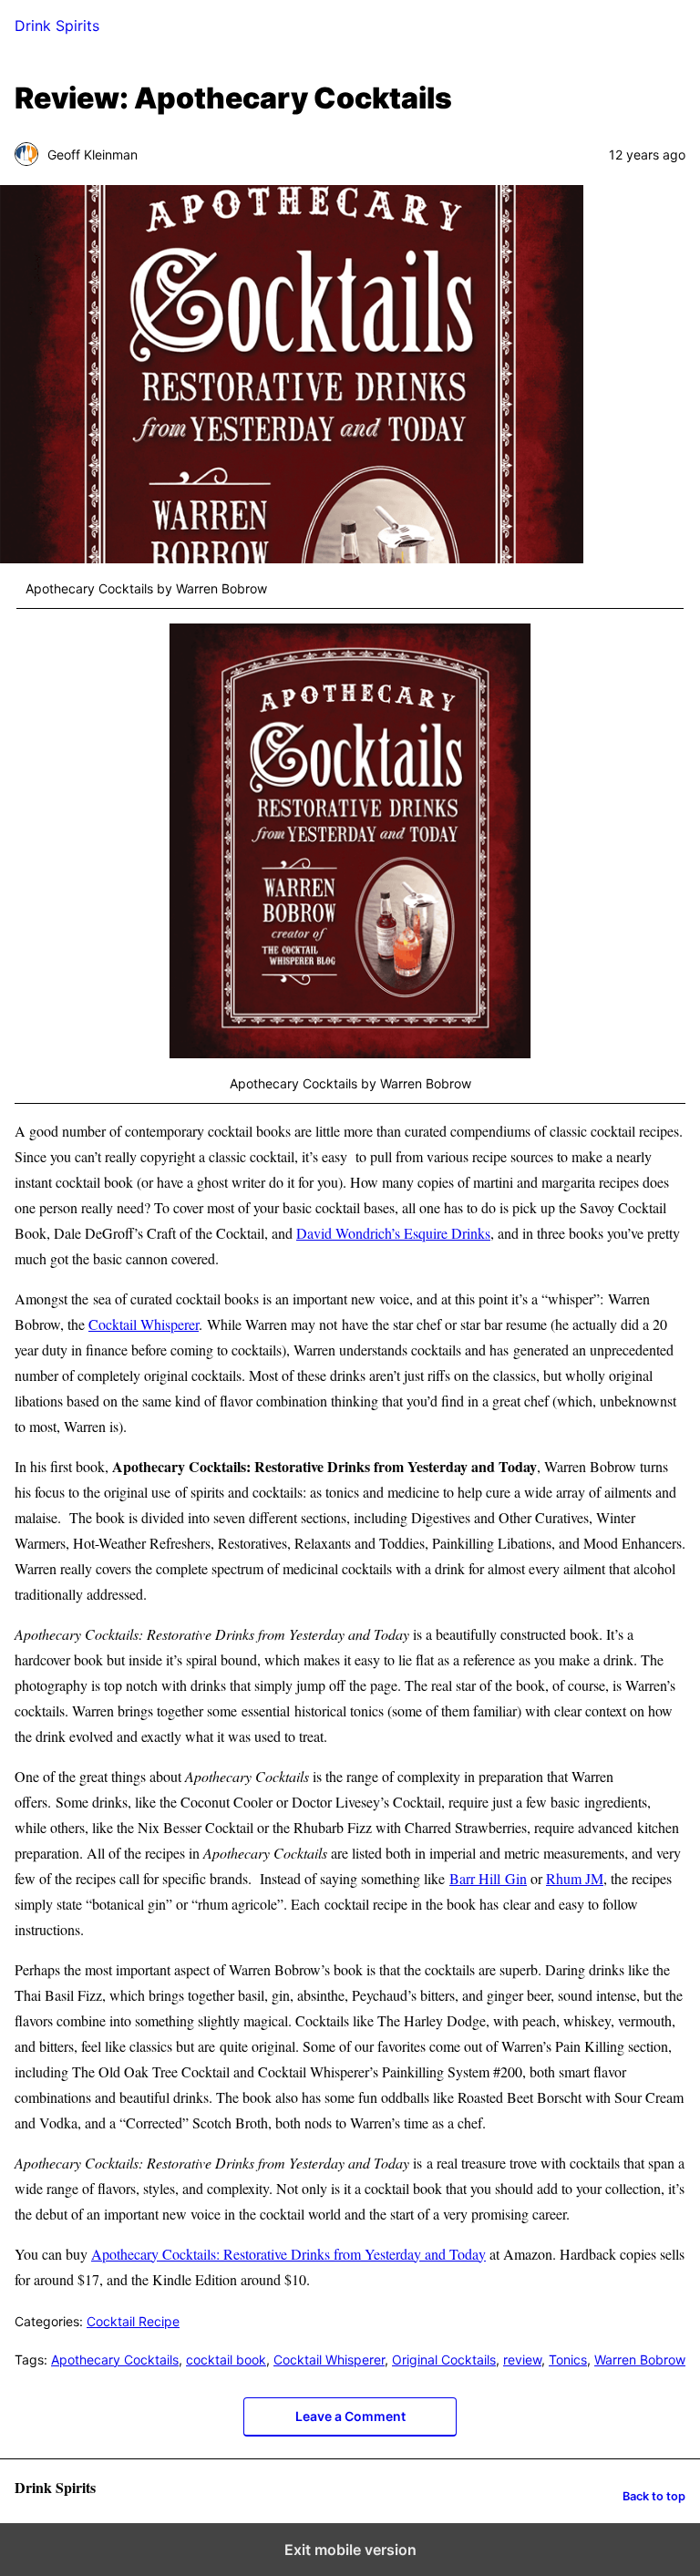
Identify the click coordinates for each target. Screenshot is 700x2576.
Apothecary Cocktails (115, 2360)
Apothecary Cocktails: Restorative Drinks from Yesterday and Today (288, 2254)
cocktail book (226, 2360)
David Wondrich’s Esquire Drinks (393, 1233)
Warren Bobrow (640, 2360)
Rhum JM (575, 1878)
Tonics (568, 2360)
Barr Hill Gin (488, 1878)
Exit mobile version (350, 2550)
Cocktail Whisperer (144, 1324)
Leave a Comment (350, 2416)
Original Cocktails (444, 2360)
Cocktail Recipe (133, 2321)
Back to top (654, 2496)
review (522, 2360)
